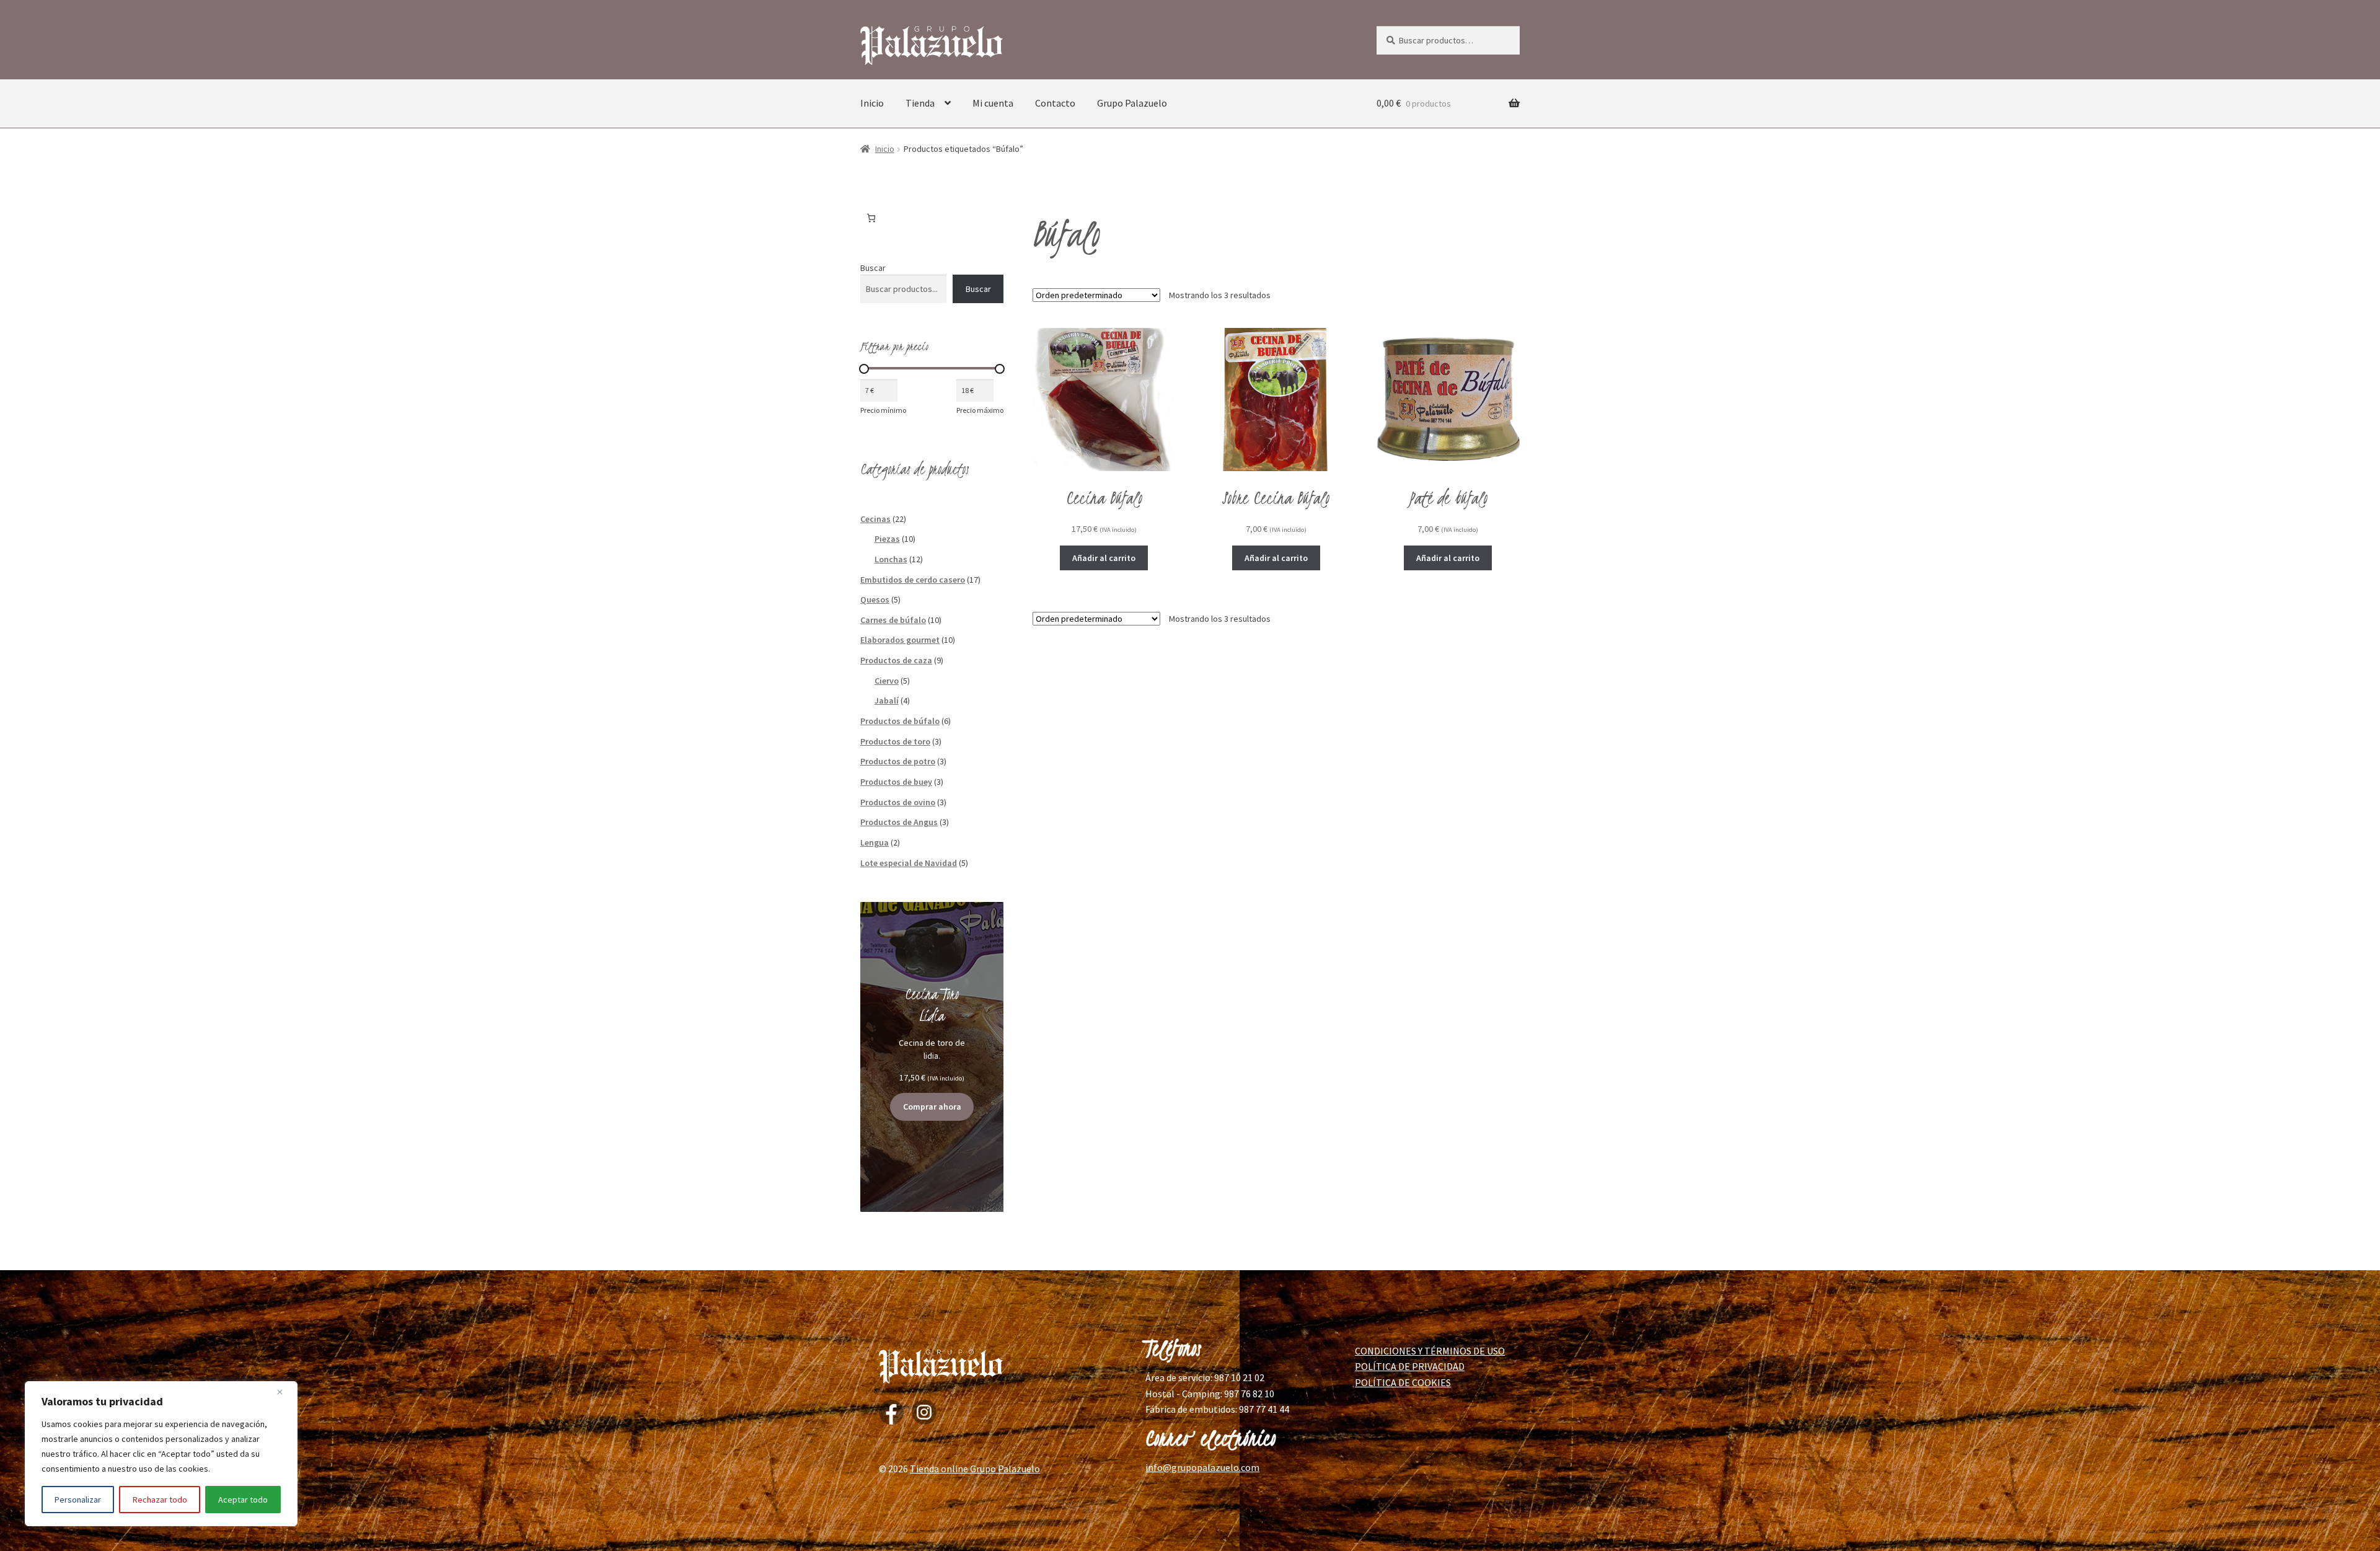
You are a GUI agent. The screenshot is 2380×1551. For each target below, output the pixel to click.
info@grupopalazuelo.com (1202, 1467)
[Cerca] (284, 1392)
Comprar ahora (932, 1107)
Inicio (872, 103)
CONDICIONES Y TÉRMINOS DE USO (1430, 1351)
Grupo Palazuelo (1132, 103)
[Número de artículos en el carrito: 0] (871, 218)
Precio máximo (980, 410)
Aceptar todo (243, 1500)
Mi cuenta (993, 103)
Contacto (1055, 103)
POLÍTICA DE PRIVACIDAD (1410, 1366)
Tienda (920, 103)
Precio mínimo (883, 410)
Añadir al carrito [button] (1104, 558)
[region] (161, 1454)
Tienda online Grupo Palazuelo (975, 1469)
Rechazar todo (160, 1500)
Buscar (873, 268)
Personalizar (78, 1500)
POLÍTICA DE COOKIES (1403, 1382)
